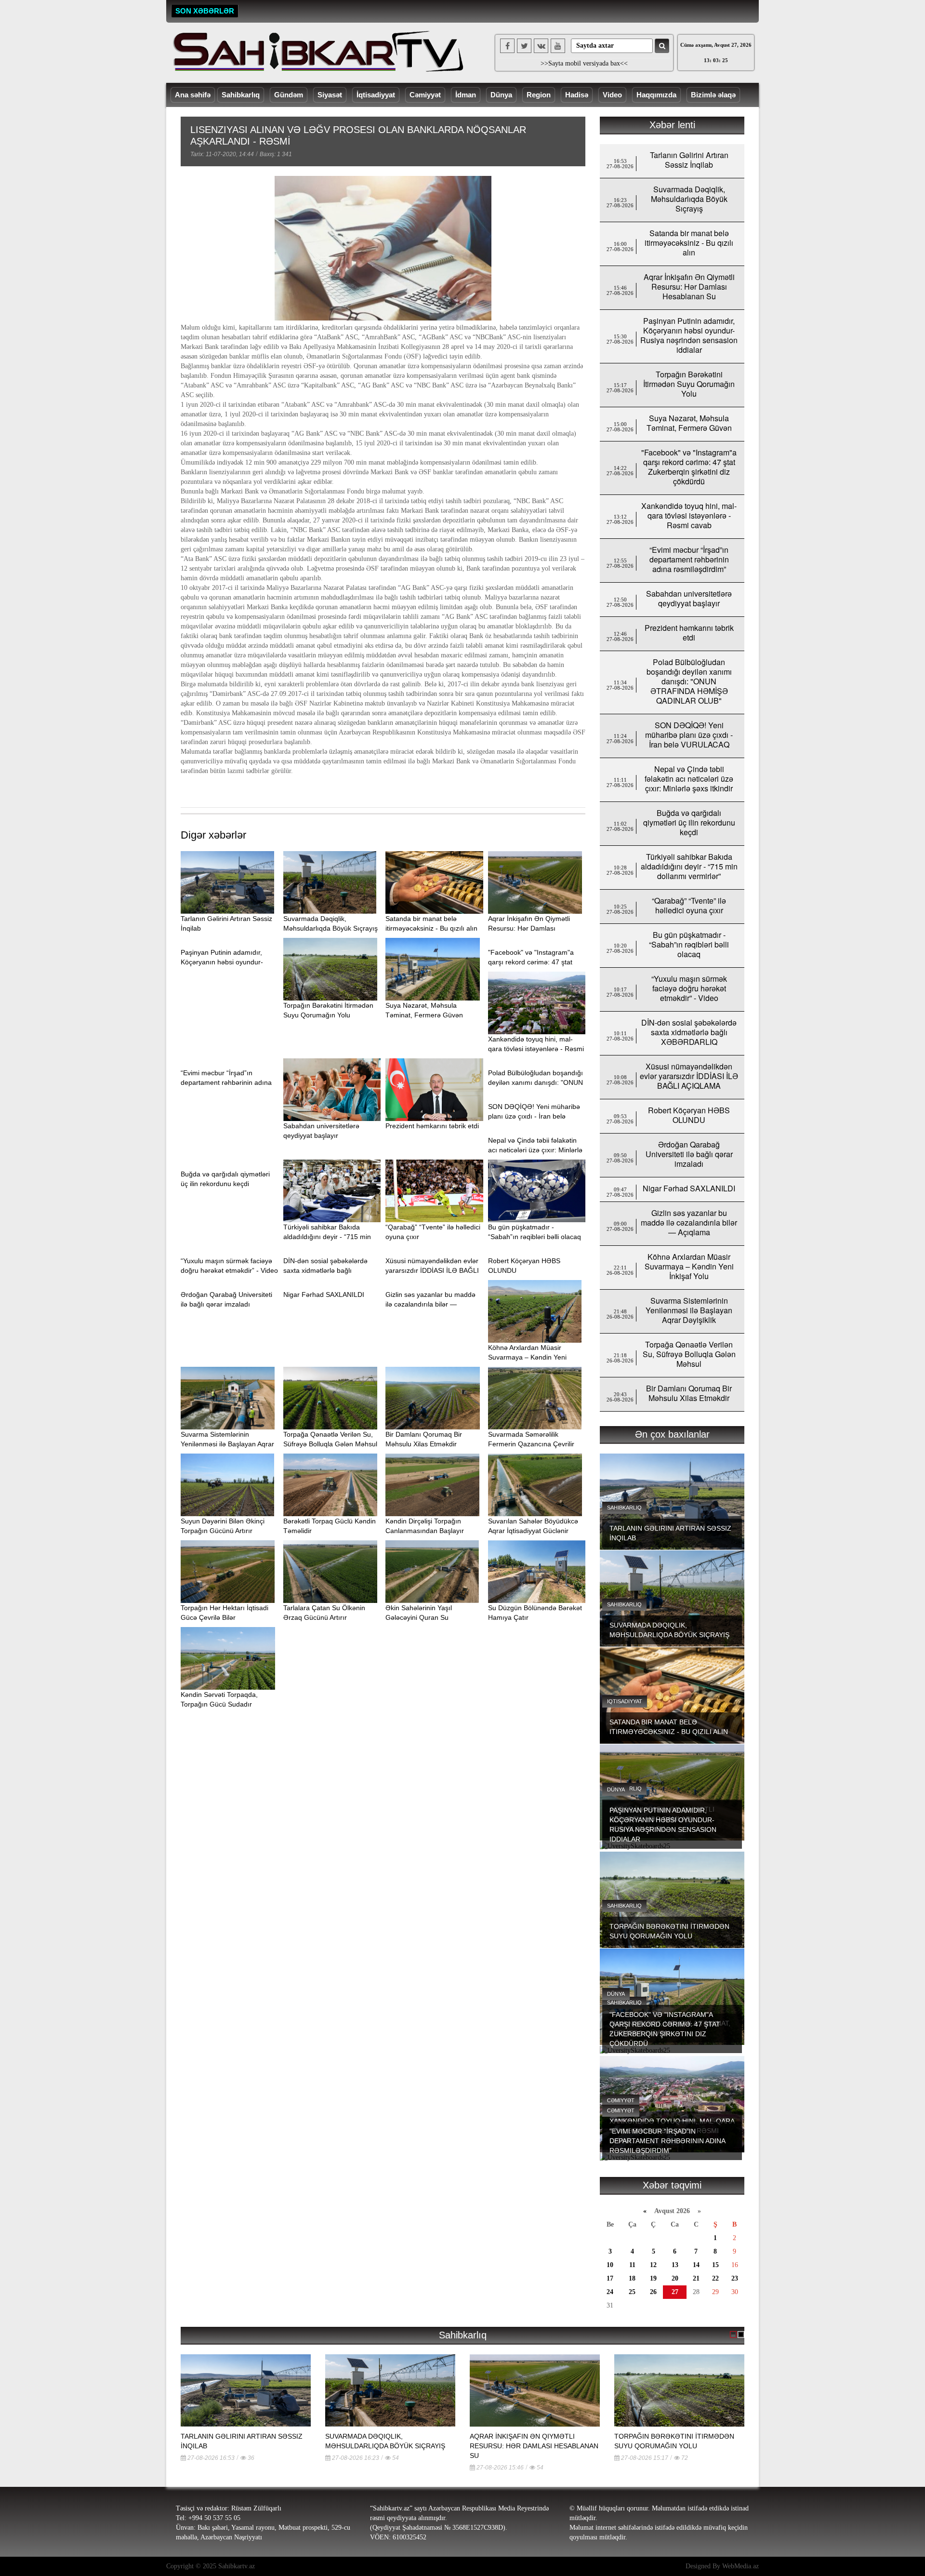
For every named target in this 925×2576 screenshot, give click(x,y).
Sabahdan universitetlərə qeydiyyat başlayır (689, 598)
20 (675, 2278)
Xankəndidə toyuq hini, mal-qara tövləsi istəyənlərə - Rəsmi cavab (536, 1049)
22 (715, 2278)
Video (612, 95)
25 (632, 2292)
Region (539, 95)
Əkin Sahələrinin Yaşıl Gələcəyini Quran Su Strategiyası (419, 1617)
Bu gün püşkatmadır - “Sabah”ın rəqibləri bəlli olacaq (689, 944)
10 (610, 2265)
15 (715, 2265)
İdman (466, 95)
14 (696, 2265)
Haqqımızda (656, 95)
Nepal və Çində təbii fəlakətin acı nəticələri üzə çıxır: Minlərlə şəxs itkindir (535, 1150)
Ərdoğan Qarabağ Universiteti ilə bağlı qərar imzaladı (689, 1154)
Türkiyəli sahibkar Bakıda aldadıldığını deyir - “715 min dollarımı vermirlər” (327, 1237)
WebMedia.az (740, 2566)
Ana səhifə (193, 95)
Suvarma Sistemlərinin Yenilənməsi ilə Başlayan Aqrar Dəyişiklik (227, 1444)
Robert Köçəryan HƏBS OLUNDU (689, 1115)
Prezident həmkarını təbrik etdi (432, 1126)
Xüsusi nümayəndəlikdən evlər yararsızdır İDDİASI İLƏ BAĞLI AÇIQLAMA (432, 1270)
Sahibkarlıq (241, 95)
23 (735, 2278)
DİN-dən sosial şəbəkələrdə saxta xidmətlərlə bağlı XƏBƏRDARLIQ (325, 1270)
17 (610, 2278)
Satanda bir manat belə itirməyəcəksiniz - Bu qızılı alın (689, 243)
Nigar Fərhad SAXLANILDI (324, 1295)
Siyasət (330, 95)
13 (675, 2265)
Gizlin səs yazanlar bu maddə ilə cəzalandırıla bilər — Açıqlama (430, 1304)
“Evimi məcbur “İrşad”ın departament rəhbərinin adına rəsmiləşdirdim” (226, 1082)
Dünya (501, 95)
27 (675, 2292)
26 (653, 2292)
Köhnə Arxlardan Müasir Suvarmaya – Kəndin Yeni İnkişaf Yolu (527, 1357)
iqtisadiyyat (625, 1701)
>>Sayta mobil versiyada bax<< (584, 63)
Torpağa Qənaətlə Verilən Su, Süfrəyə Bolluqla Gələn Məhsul (689, 1354)
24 (610, 2292)
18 (632, 2278)
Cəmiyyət (425, 95)
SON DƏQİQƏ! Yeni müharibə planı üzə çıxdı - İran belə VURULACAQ (534, 1116)
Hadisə (577, 95)
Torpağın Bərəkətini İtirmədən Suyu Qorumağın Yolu (689, 384)
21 (696, 2278)
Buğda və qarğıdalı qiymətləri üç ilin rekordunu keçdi (689, 822)
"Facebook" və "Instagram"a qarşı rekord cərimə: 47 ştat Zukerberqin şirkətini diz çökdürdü (689, 467)
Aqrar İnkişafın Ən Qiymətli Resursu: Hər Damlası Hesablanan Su (529, 928)
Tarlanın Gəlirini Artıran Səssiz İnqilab (689, 160)
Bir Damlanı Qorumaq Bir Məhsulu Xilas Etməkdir (689, 1393)
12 (653, 2265)
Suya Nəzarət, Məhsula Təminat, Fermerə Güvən (689, 423)
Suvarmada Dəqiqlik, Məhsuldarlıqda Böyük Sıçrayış (689, 199)
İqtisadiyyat (376, 95)
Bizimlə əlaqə (713, 95)
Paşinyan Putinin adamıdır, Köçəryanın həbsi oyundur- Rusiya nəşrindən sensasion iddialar (689, 335)
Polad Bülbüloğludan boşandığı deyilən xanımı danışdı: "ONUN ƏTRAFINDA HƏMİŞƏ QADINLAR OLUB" (689, 681)
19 (653, 2278)
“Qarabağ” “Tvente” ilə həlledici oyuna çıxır (689, 905)
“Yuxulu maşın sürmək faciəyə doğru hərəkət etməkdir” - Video (689, 988)
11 (632, 2265)
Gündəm (289, 95)
